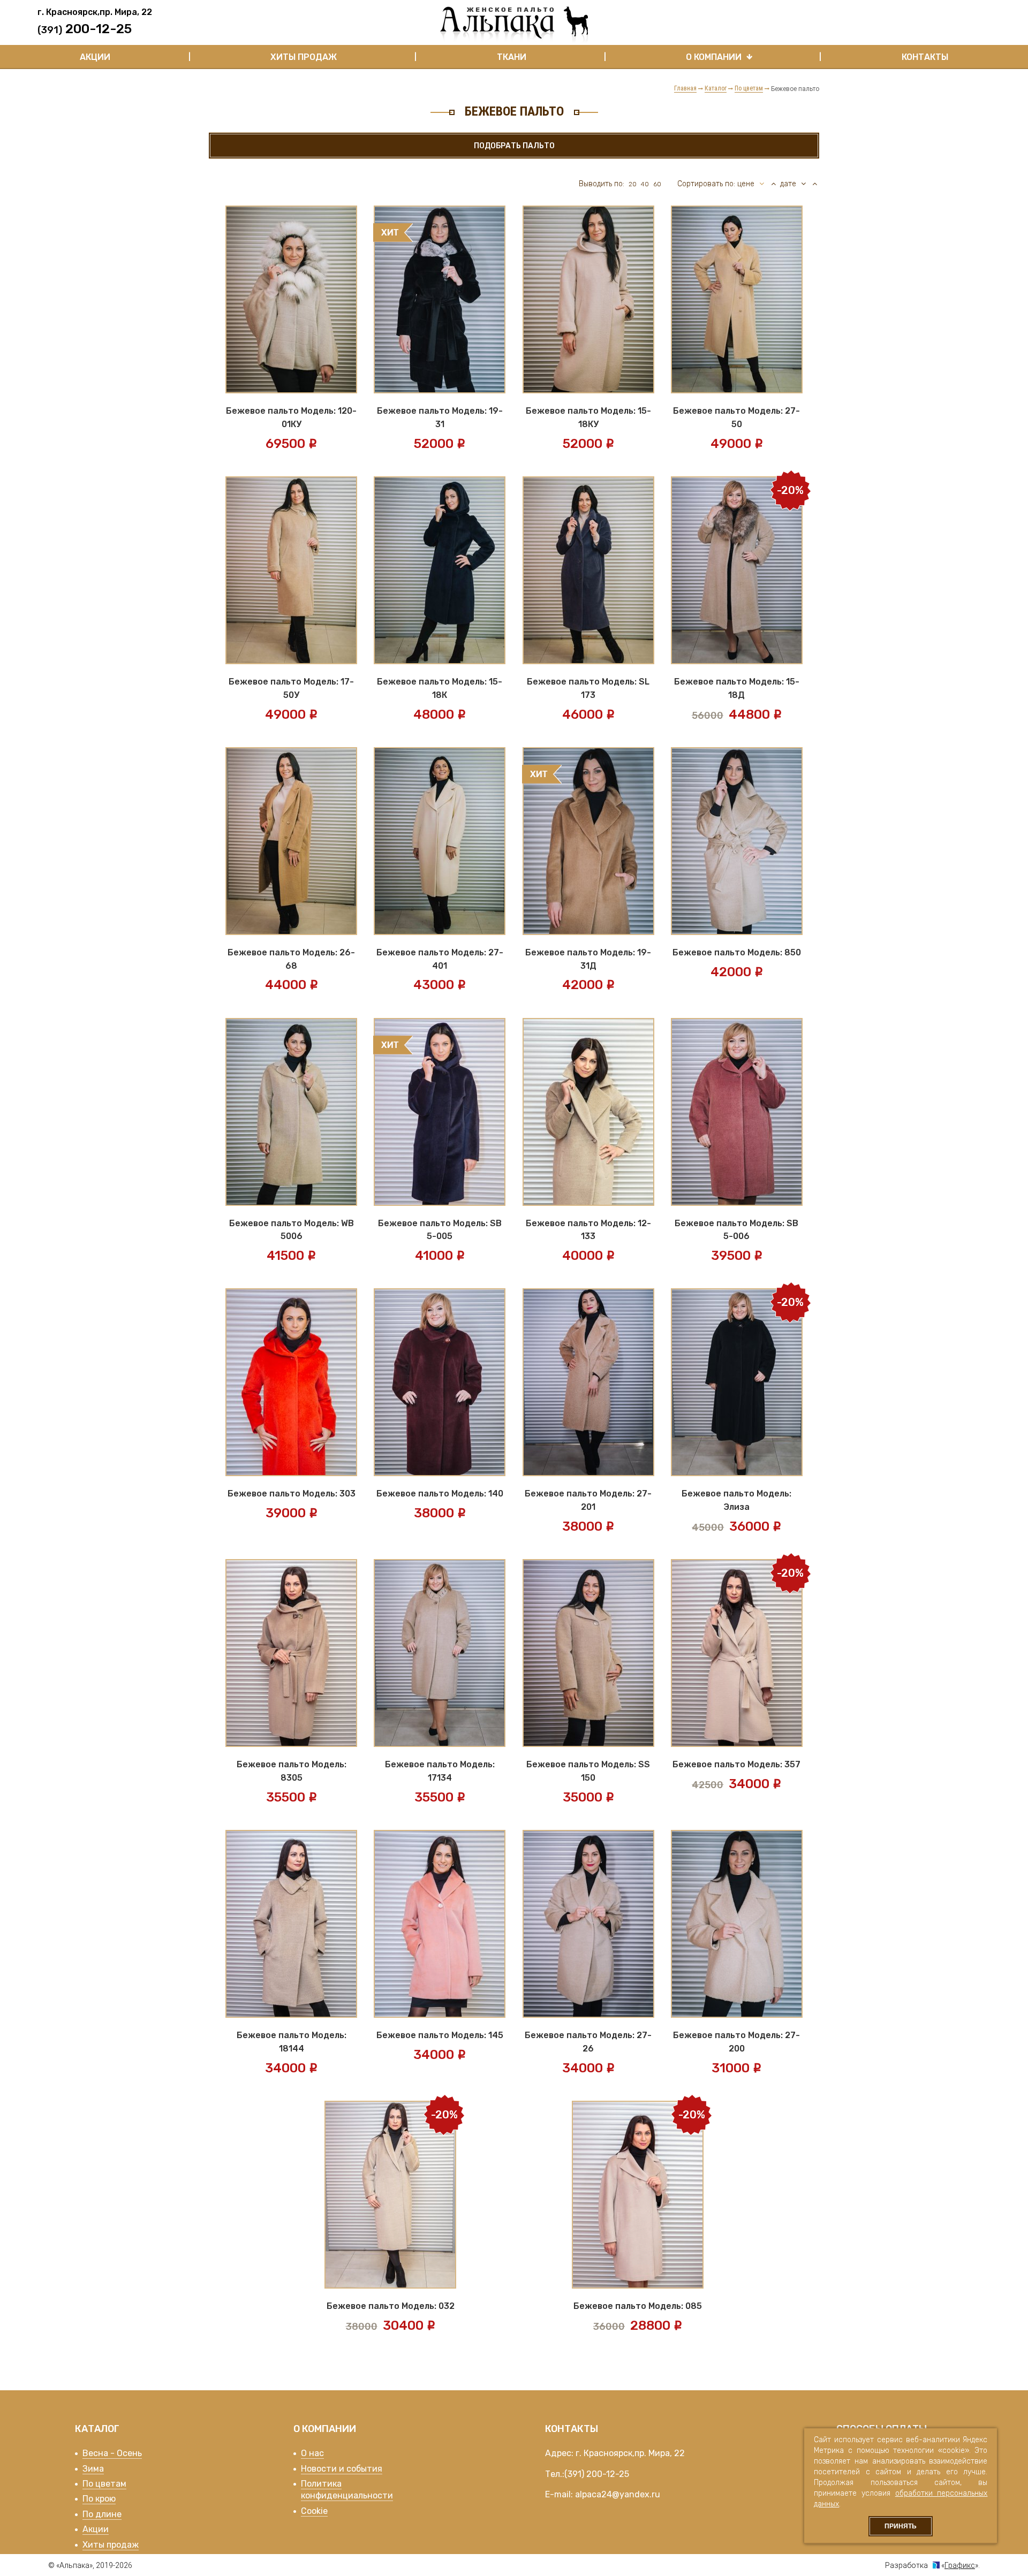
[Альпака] (514, 25)
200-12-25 (608, 2474)
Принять (901, 2526)
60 (657, 184)
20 (633, 184)
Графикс (960, 2565)
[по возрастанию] (773, 184)
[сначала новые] (804, 184)
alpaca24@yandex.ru (618, 2494)
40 (645, 184)
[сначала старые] (814, 184)
